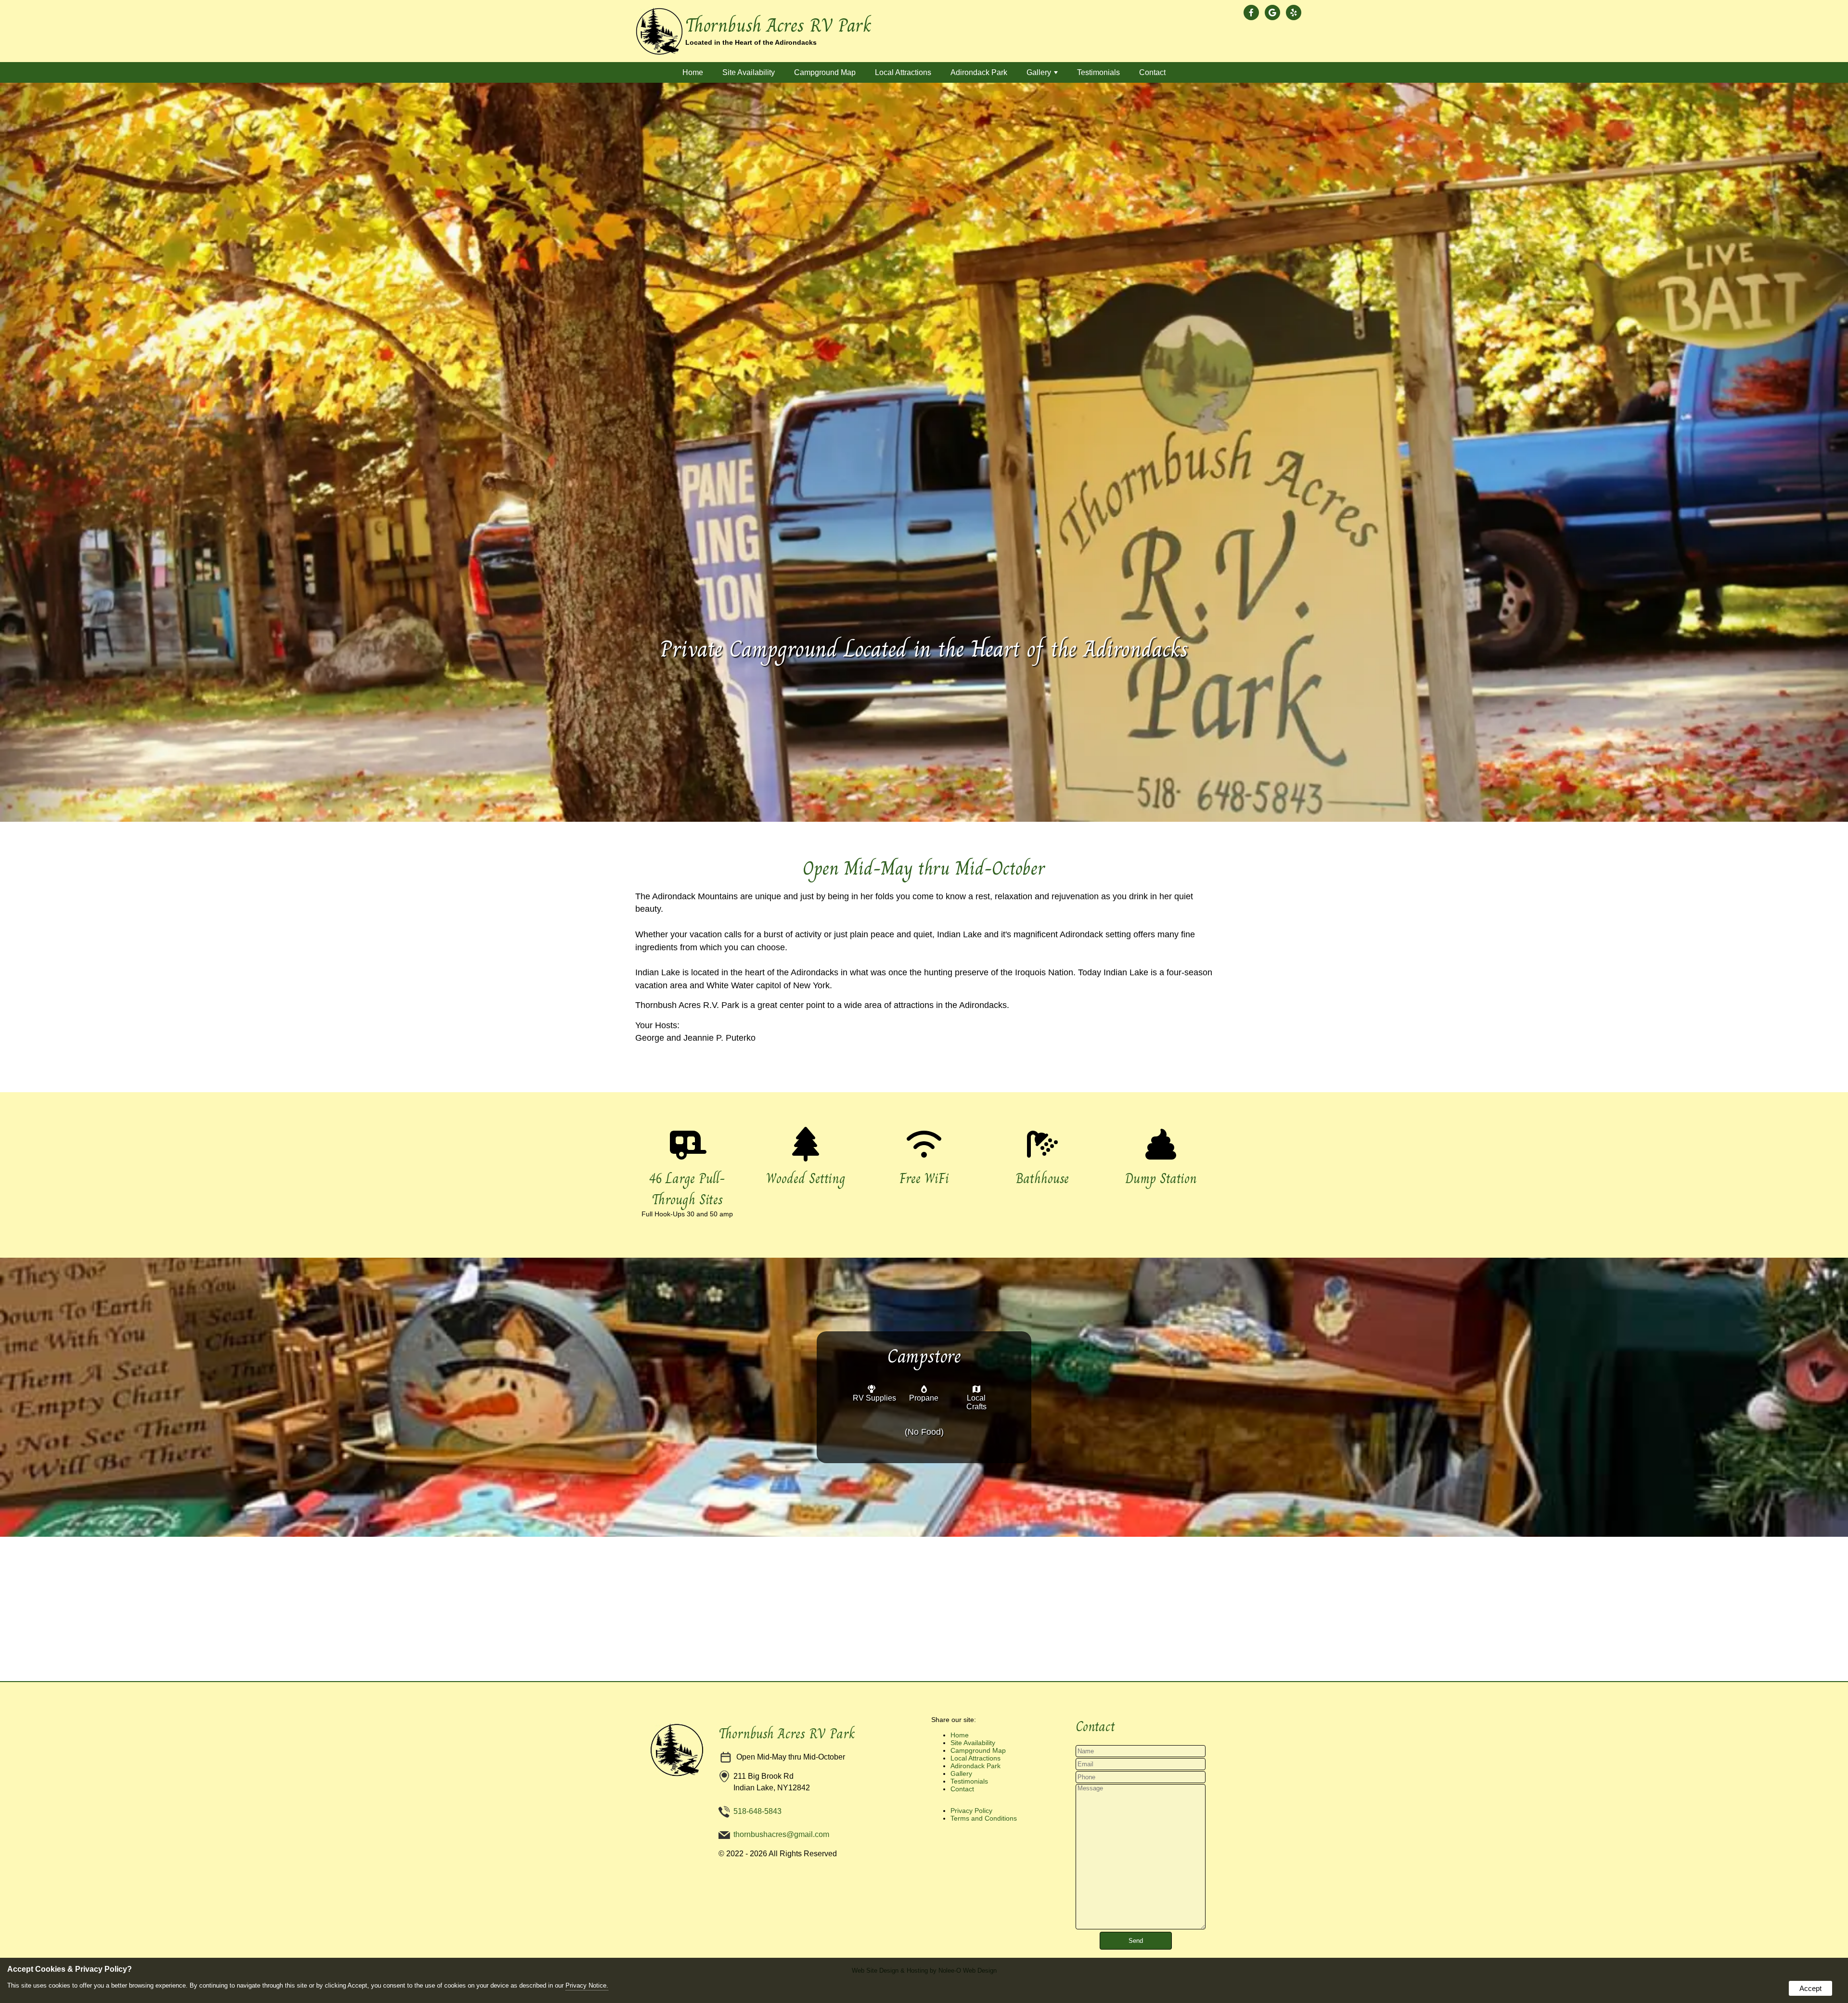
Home (693, 72)
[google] (1274, 13)
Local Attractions (903, 72)
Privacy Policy (971, 1811)
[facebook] (1253, 13)
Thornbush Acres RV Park (787, 1734)
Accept (1810, 1988)
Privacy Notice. (587, 1985)
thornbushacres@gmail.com (781, 1834)
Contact (1152, 72)
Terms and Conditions (984, 1818)
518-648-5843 (757, 1811)
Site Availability (749, 72)
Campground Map (825, 72)
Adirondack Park (979, 72)
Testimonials (1098, 72)
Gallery (1039, 72)
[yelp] (1296, 13)
